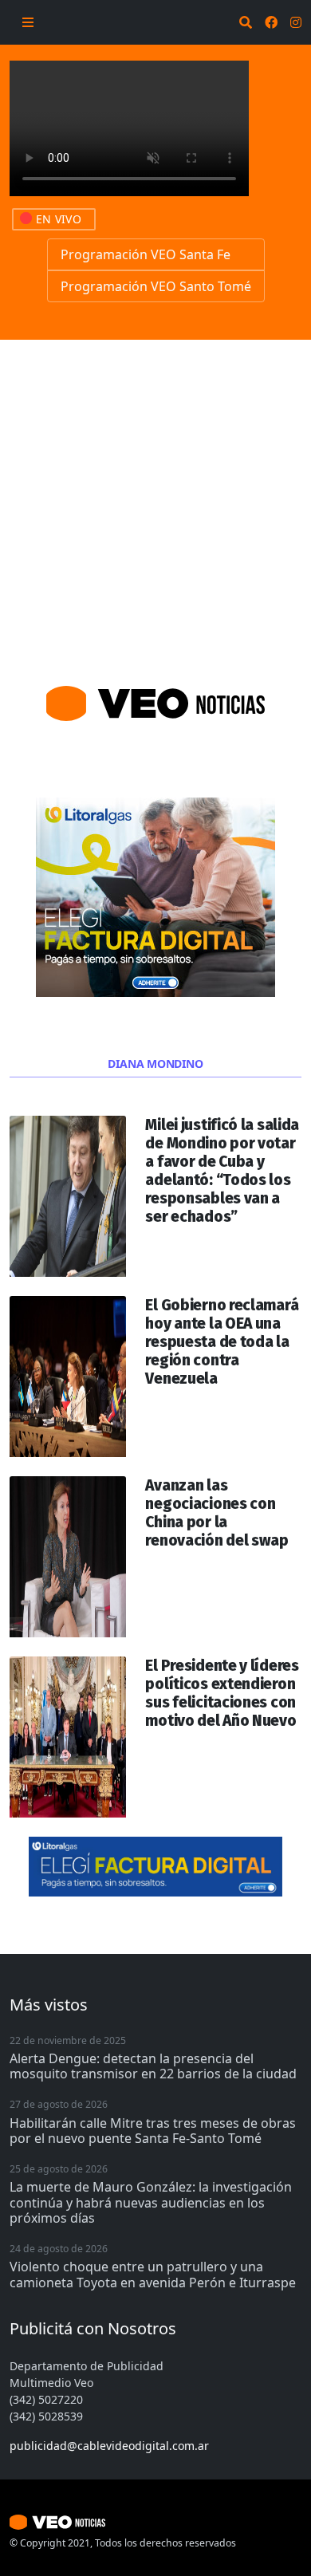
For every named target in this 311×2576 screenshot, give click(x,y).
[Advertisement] (155, 503)
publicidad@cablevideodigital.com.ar (109, 2446)
